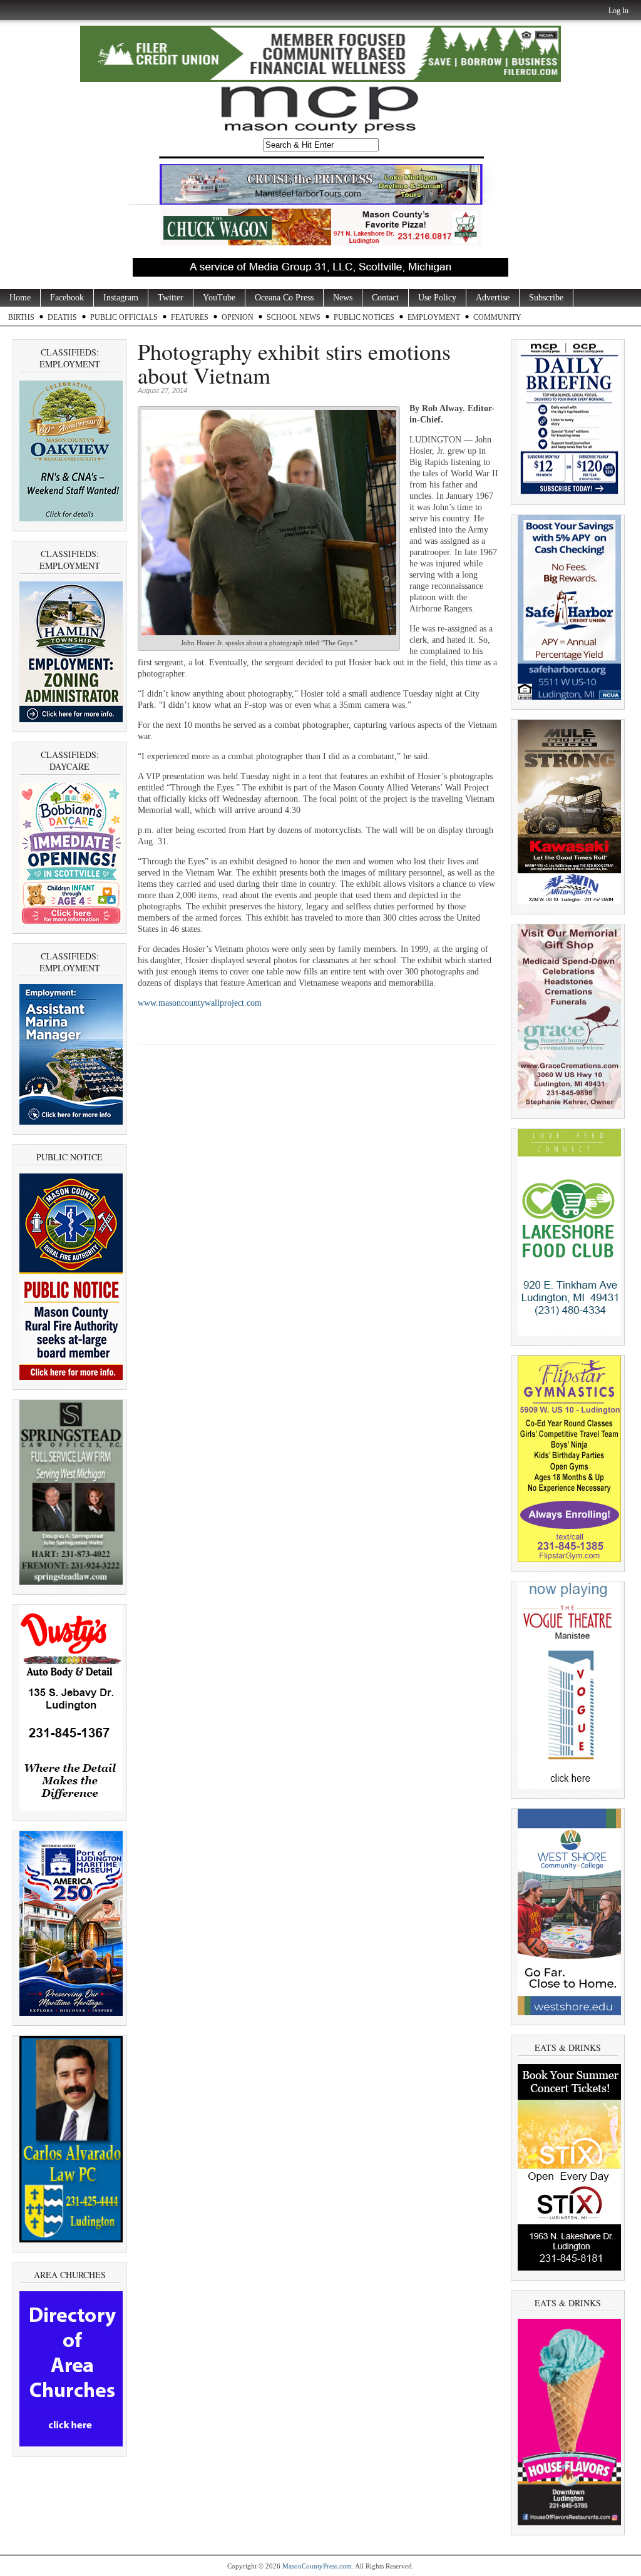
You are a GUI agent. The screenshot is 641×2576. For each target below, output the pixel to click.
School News (294, 317)
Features (190, 317)
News (343, 298)
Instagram (121, 298)
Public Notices (364, 317)
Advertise (493, 298)
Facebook (67, 298)
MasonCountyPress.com (317, 2566)
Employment (434, 317)
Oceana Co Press (284, 298)
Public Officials (124, 317)
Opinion (238, 317)
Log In (618, 11)
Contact (385, 298)
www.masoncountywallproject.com (200, 1003)
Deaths (62, 317)
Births (21, 317)
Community (497, 317)
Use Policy (437, 298)
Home (20, 298)
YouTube (219, 298)
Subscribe (546, 298)
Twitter (171, 298)
